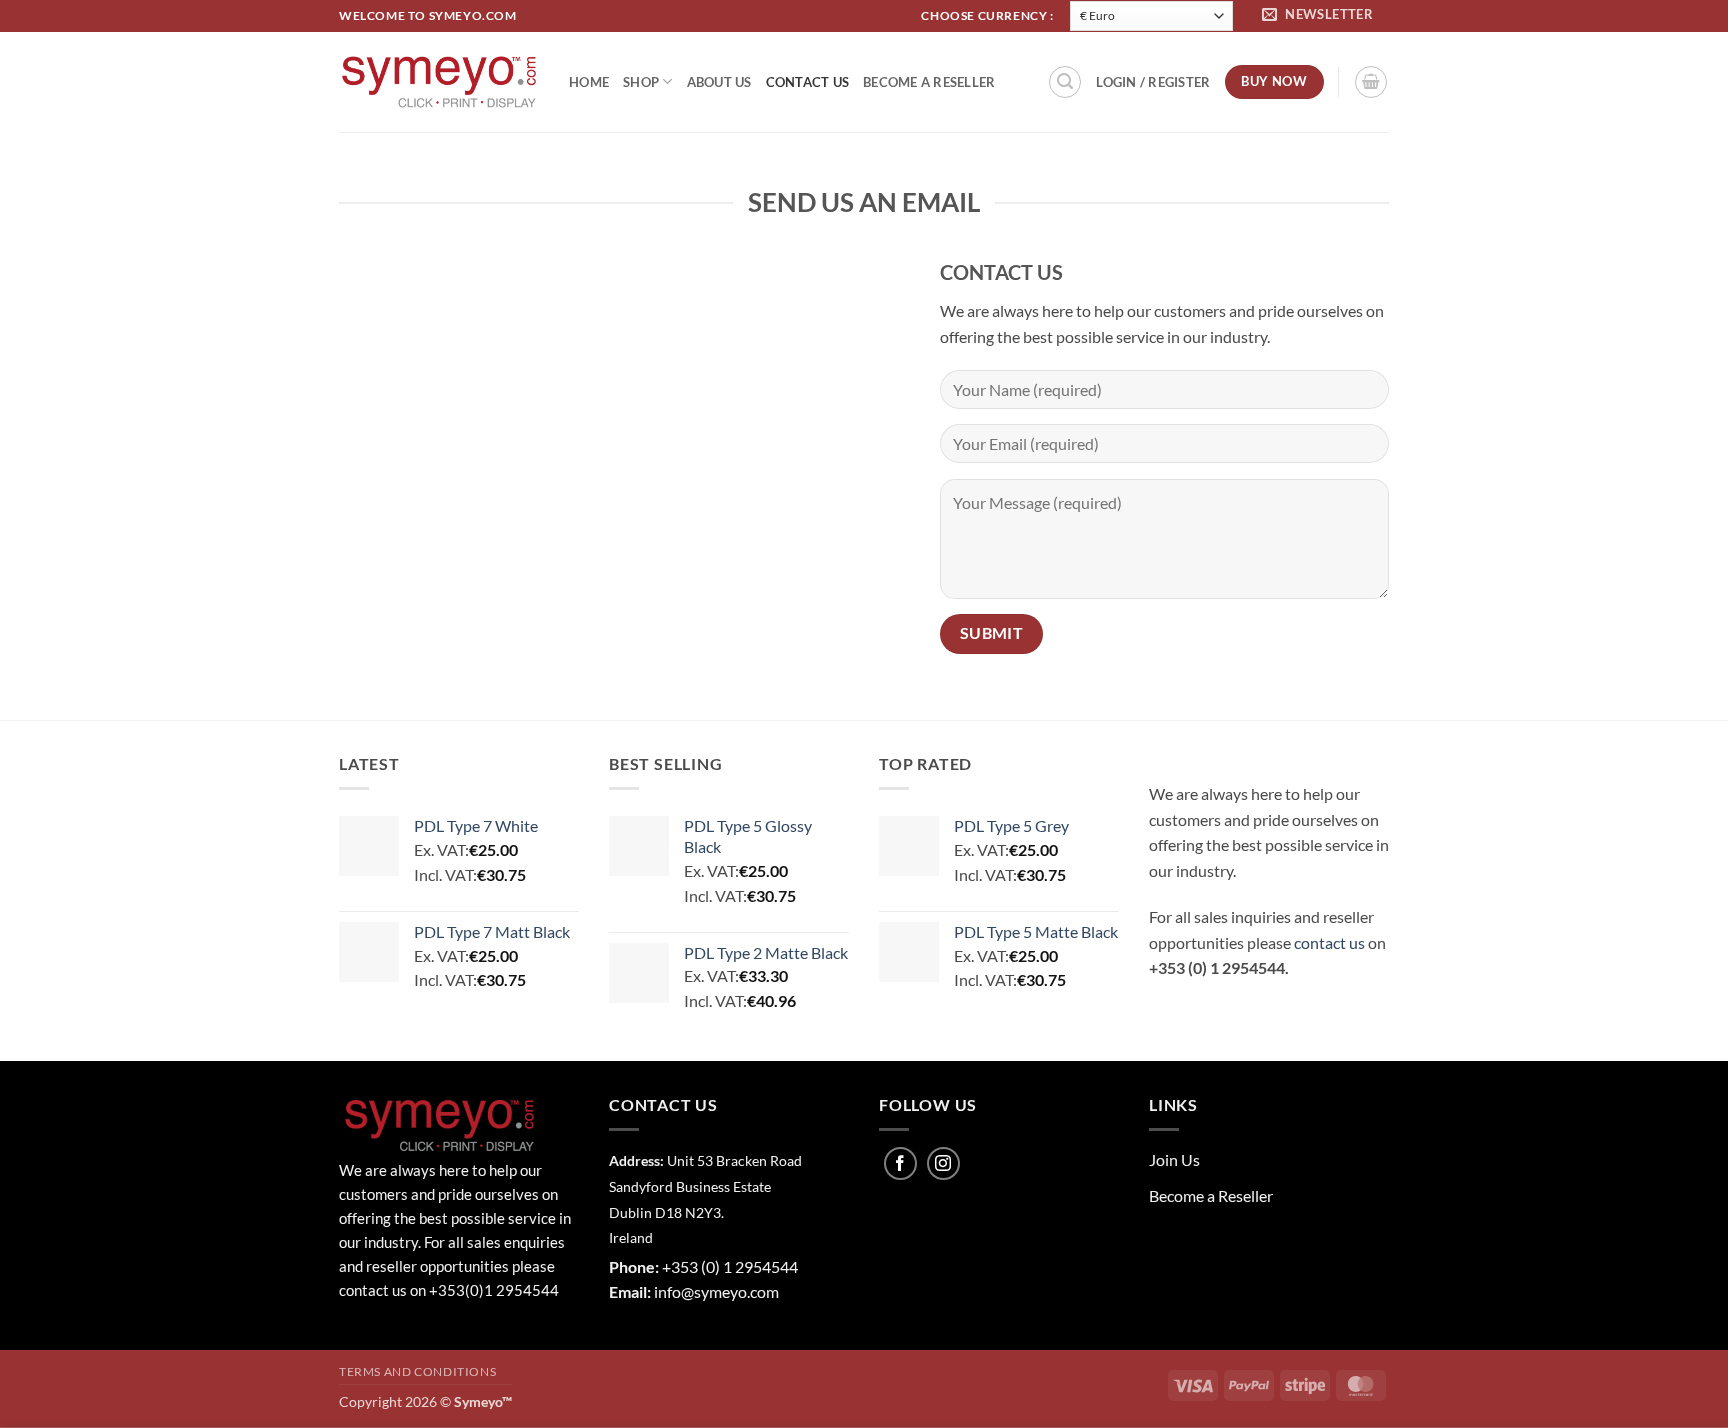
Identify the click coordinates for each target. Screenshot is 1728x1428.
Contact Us (808, 82)
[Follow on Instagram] (943, 1163)
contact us (1329, 942)
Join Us (1174, 1159)
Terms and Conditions (417, 1371)
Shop (641, 82)
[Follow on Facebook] (900, 1163)
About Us (719, 82)
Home (589, 82)
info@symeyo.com (716, 1291)
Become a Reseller (929, 82)
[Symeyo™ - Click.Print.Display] (439, 82)
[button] (1320, 16)
